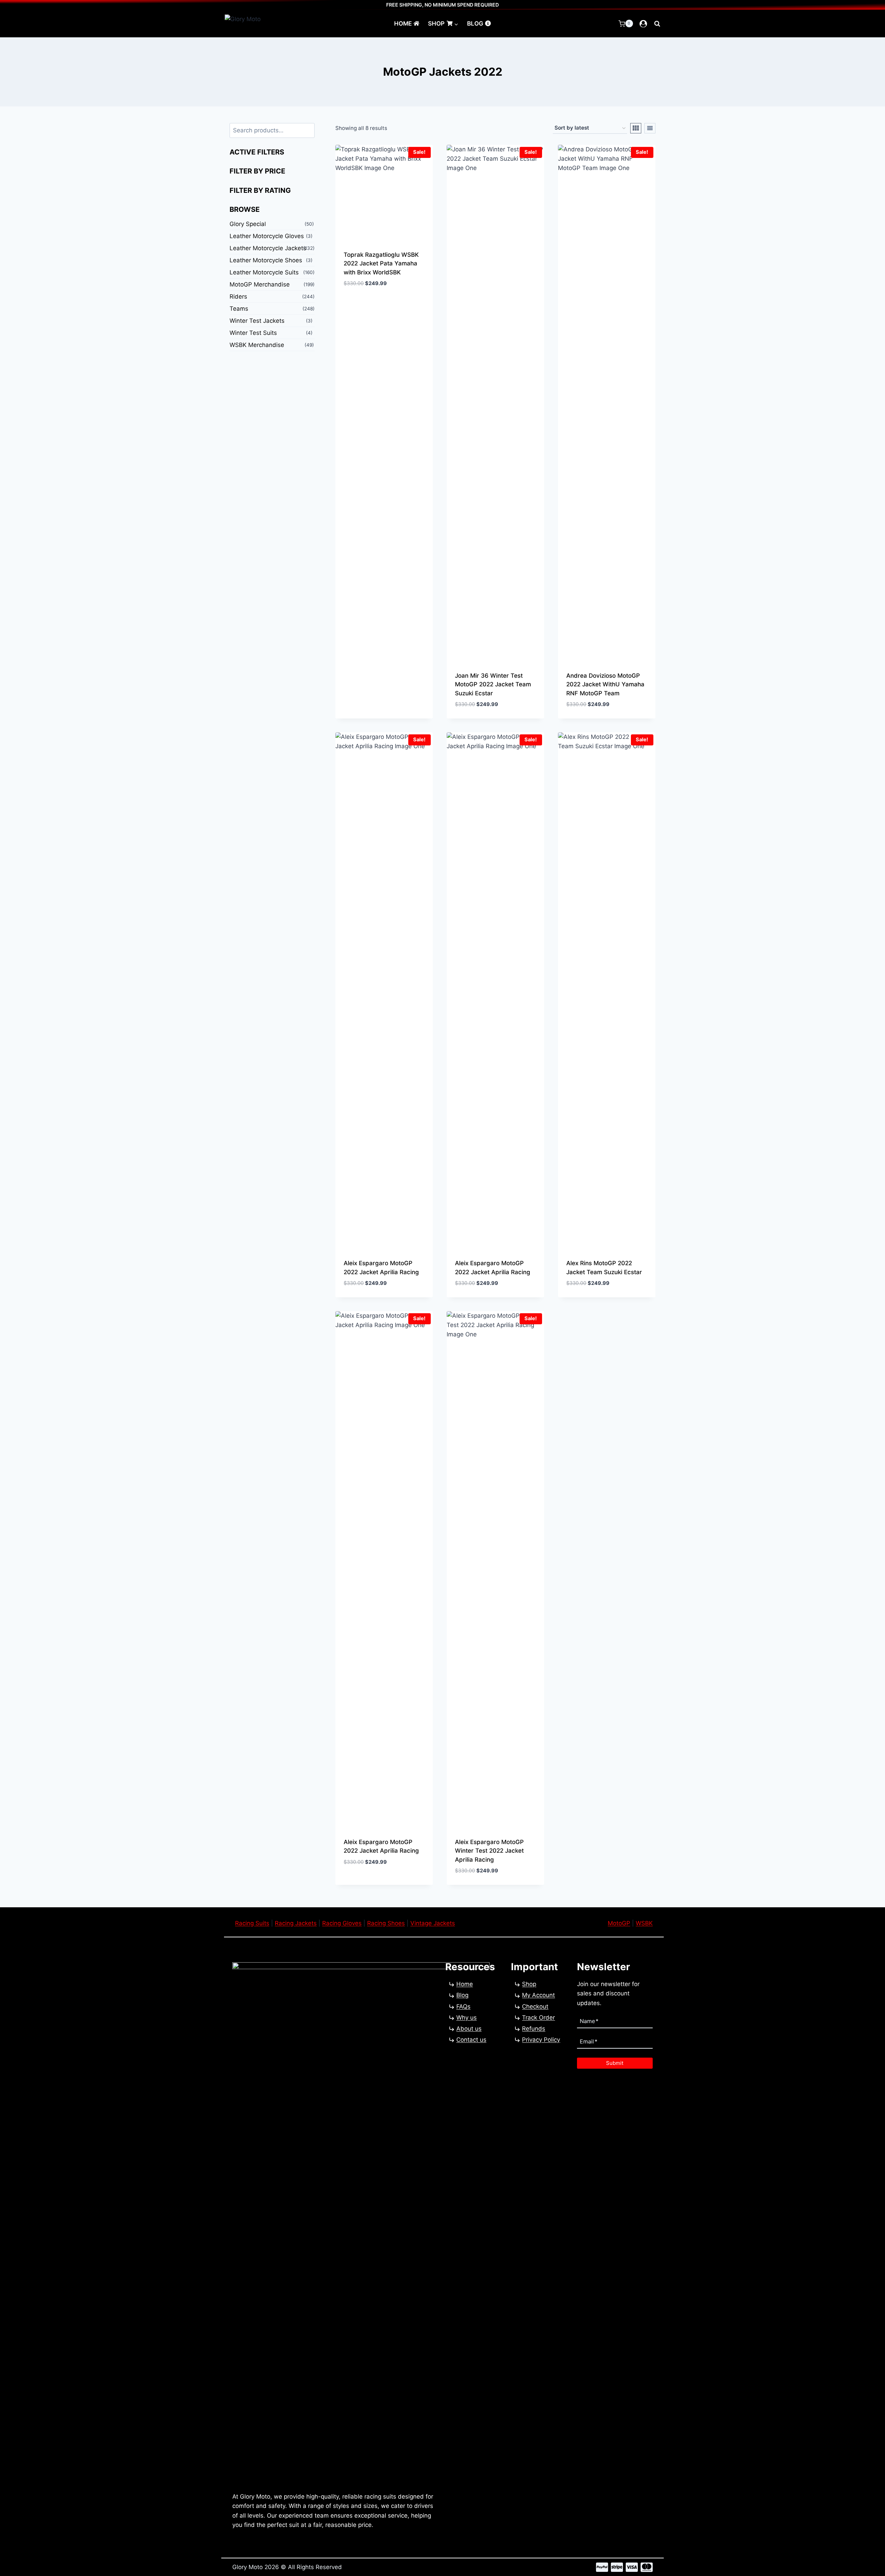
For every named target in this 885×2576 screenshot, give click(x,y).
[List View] (650, 128)
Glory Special (248, 224)
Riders (238, 297)
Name (589, 2021)
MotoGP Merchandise (260, 284)
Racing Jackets (296, 1923)
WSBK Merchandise (257, 345)
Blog (475, 23)
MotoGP (619, 1923)
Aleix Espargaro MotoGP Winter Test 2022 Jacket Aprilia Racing (489, 1851)
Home (403, 23)
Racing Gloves (342, 1923)
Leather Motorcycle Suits (264, 272)
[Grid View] (636, 128)
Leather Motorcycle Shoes (266, 260)
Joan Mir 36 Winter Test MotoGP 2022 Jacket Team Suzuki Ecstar (493, 684)
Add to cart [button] (361, 304)
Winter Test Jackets (257, 321)
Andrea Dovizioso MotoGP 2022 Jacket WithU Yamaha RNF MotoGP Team (605, 684)
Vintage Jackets (433, 1923)
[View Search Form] (657, 23)
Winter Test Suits (253, 333)
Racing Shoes (386, 1923)
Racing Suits (252, 1923)
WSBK (644, 1923)
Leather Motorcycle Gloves (267, 236)
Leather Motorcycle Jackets (268, 248)
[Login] (643, 24)
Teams (239, 309)
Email (589, 2041)
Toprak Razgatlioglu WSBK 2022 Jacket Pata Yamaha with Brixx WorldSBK (381, 264)
